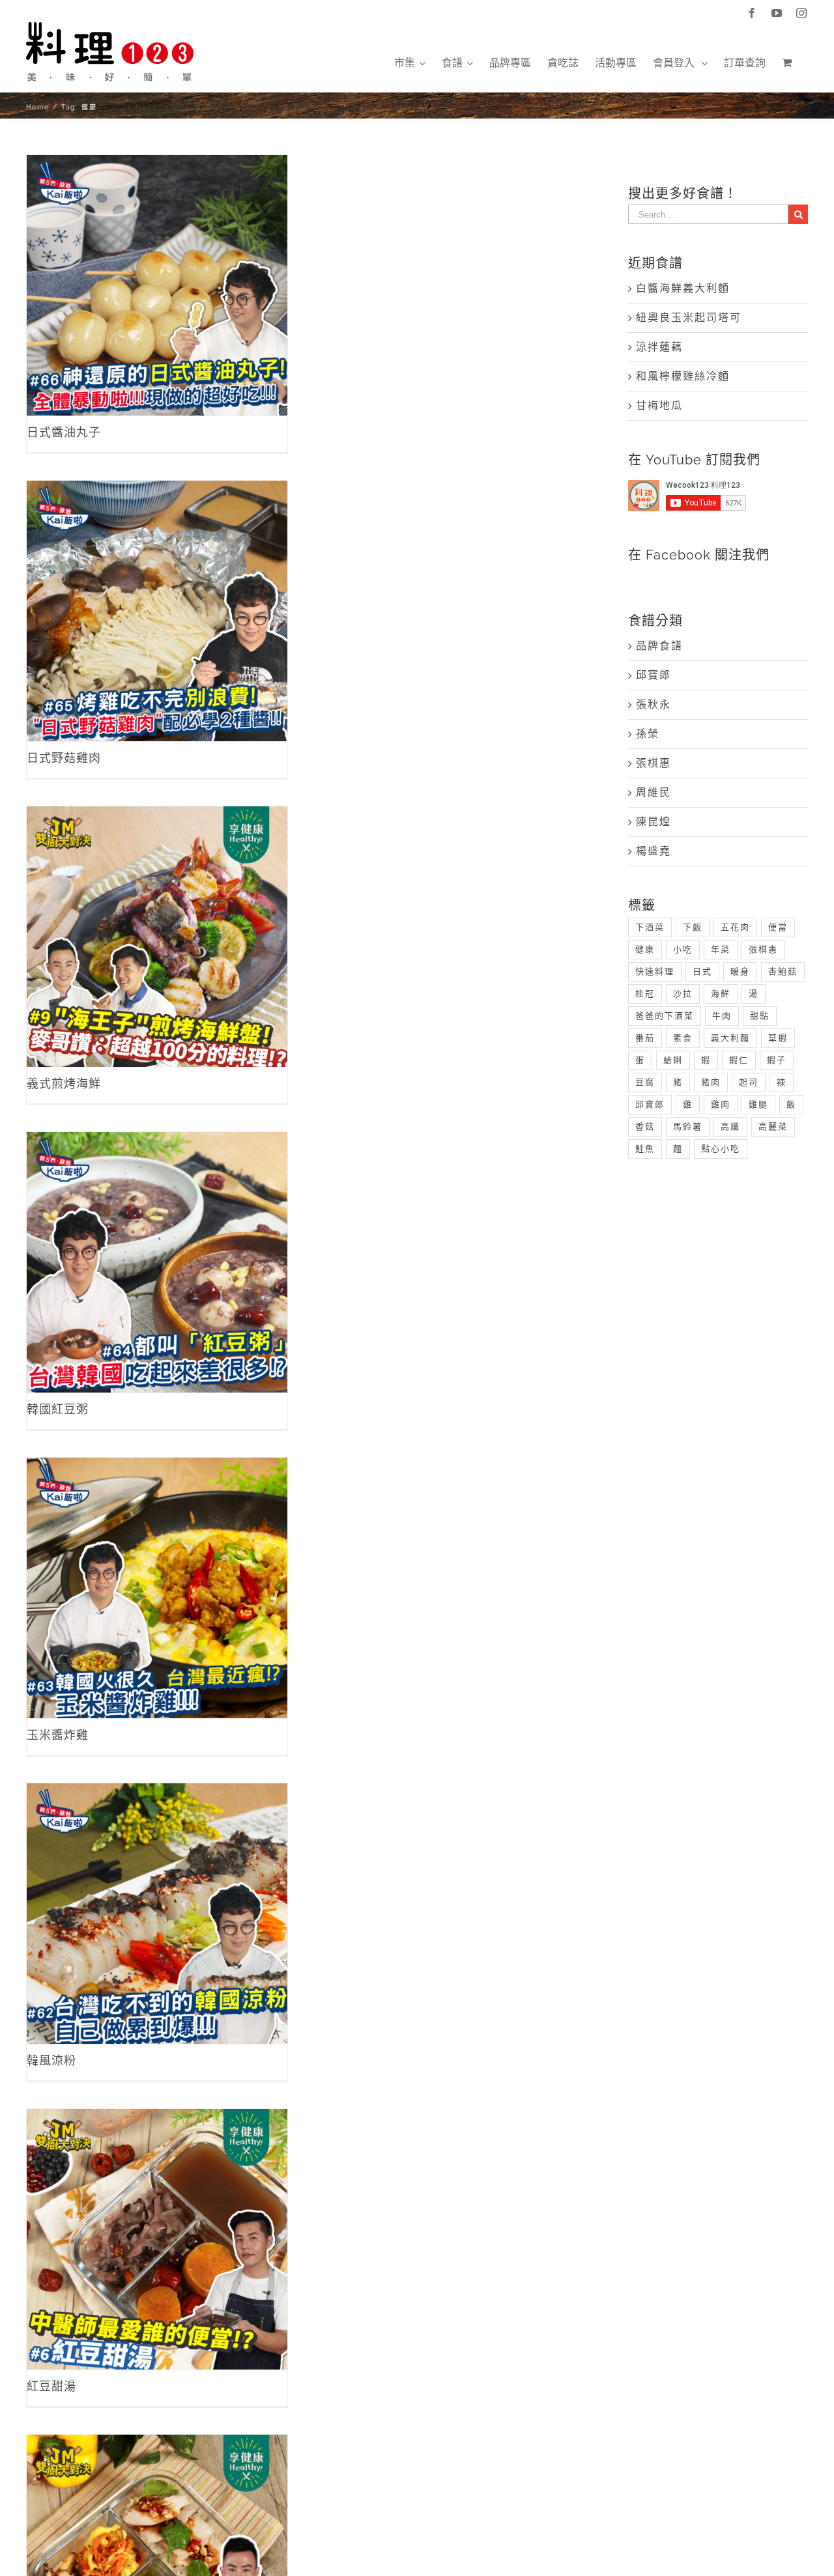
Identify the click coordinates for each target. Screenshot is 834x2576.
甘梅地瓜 (659, 405)
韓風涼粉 (157, 1900)
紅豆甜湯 (157, 2225)
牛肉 (722, 1016)
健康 (645, 949)
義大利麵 (730, 1038)
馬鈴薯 (688, 1126)
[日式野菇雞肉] (157, 611)
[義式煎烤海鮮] (157, 937)
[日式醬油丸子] (157, 285)
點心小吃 (721, 1149)
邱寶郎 (654, 675)
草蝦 (778, 1038)
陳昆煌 (654, 822)
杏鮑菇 (783, 971)
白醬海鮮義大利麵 (683, 288)
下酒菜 (650, 927)
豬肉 (711, 1082)
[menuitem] (410, 63)
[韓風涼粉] (157, 1914)
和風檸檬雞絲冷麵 (683, 376)
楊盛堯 (654, 851)
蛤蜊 (673, 1060)
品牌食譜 (659, 646)
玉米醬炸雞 (157, 1574)
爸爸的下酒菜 (665, 1016)
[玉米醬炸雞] (157, 1588)
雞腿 (758, 1104)
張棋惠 (654, 763)
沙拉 (683, 994)
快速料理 (655, 971)
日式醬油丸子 (157, 271)
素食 (683, 1038)
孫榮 (648, 734)
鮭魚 (645, 1149)
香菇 (645, 1126)
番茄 (645, 1038)
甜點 (760, 1016)
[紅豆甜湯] (157, 2239)
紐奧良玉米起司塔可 (689, 318)
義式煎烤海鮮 (157, 923)
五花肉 (735, 927)
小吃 (683, 949)
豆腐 (645, 1082)
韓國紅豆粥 (157, 1248)
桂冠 (645, 994)
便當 (778, 927)
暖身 (740, 971)
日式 (702, 971)
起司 (749, 1082)
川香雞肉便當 (157, 2551)
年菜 (721, 949)
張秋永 (654, 704)
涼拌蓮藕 (659, 347)
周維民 (654, 792)
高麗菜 (773, 1126)
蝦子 (777, 1060)
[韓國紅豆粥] (157, 1262)
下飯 (693, 927)
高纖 (730, 1126)
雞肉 (721, 1104)
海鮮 (721, 994)
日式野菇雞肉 (157, 597)
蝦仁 (739, 1060)
